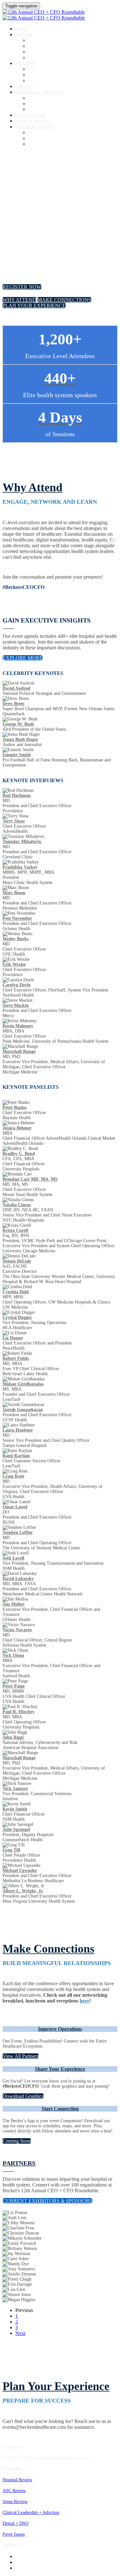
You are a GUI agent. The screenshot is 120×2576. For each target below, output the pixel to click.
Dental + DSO (16, 2523)
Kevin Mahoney (18, 1026)
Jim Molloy (14, 1604)
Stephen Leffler (18, 1533)
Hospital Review (17, 2480)
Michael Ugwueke (20, 1870)
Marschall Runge (19, 1051)
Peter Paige (14, 1686)
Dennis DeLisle (17, 1261)
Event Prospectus (44, 110)
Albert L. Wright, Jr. (23, 1891)
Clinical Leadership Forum (52, 52)
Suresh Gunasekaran (23, 1410)
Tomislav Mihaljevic (22, 842)
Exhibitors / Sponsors (39, 92)
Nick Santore (15, 1789)
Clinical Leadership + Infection (31, 2512)
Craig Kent (13, 1476)
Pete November (17, 918)
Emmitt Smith (17, 755)
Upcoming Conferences (49, 133)
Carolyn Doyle (16, 985)
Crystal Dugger (17, 1317)
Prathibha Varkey (20, 867)
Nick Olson (13, 1655)
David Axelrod (16, 688)
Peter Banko (15, 1107)
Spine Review (15, 2502)
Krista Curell (15, 1230)
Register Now (31, 116)
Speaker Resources (45, 81)
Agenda (24, 35)
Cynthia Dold (16, 1292)
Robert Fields (16, 1358)
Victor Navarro (17, 1630)
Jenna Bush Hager (20, 739)
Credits (24, 87)
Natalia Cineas (17, 1205)
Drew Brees (13, 704)
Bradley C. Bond (19, 1154)
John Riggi (13, 1737)
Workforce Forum (44, 58)
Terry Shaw (14, 821)
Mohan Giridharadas (23, 1384)
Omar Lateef (15, 1507)
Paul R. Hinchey (19, 1712)
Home (21, 29)
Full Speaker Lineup (47, 75)
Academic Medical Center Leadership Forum (69, 46)
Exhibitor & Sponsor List (51, 98)
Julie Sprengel (16, 1830)
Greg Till (11, 1850)
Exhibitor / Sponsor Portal (52, 104)
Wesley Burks (16, 939)
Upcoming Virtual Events (51, 138)
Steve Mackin (16, 1005)
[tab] (60, 2029)
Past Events (39, 144)
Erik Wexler (14, 964)
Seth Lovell (13, 1558)
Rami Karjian (16, 1456)
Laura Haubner (18, 1430)
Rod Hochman (17, 795)
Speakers (26, 64)
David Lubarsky (18, 1579)
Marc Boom (14, 893)
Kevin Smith (15, 1809)
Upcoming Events (35, 127)
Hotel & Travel (32, 121)
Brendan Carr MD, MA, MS (30, 1179)
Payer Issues (14, 2534)
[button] (22, 287)
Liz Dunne (13, 1338)
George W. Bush (18, 724)
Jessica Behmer (17, 1128)
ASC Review (14, 2491)
